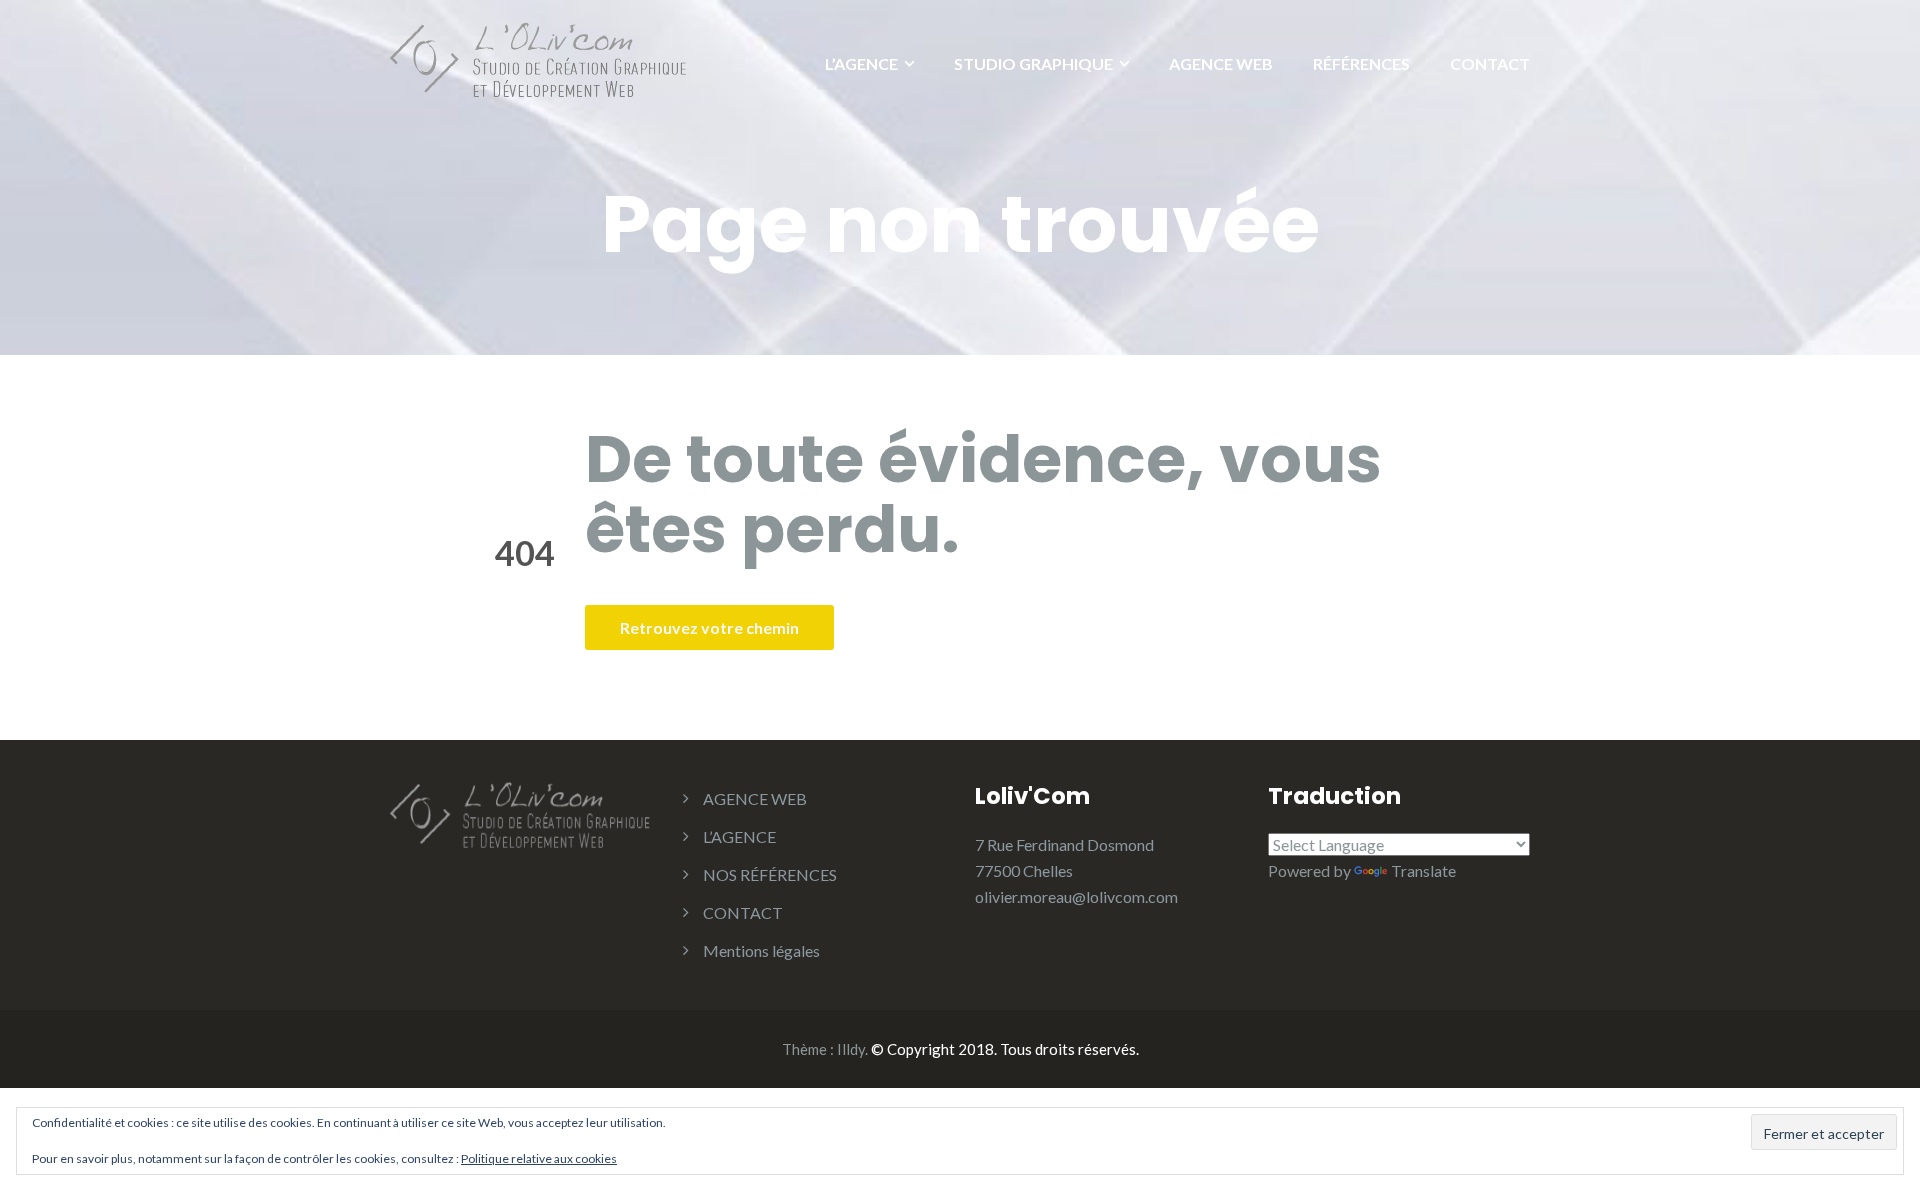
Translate (1423, 870)
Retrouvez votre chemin (709, 627)
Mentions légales (761, 950)
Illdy (851, 1049)
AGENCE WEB (1221, 63)
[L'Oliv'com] (540, 58)
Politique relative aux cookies (539, 1158)
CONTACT (1490, 63)
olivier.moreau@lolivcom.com (1076, 896)
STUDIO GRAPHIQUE (1033, 63)
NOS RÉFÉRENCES (770, 874)
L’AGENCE (861, 63)
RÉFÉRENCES (1361, 63)
